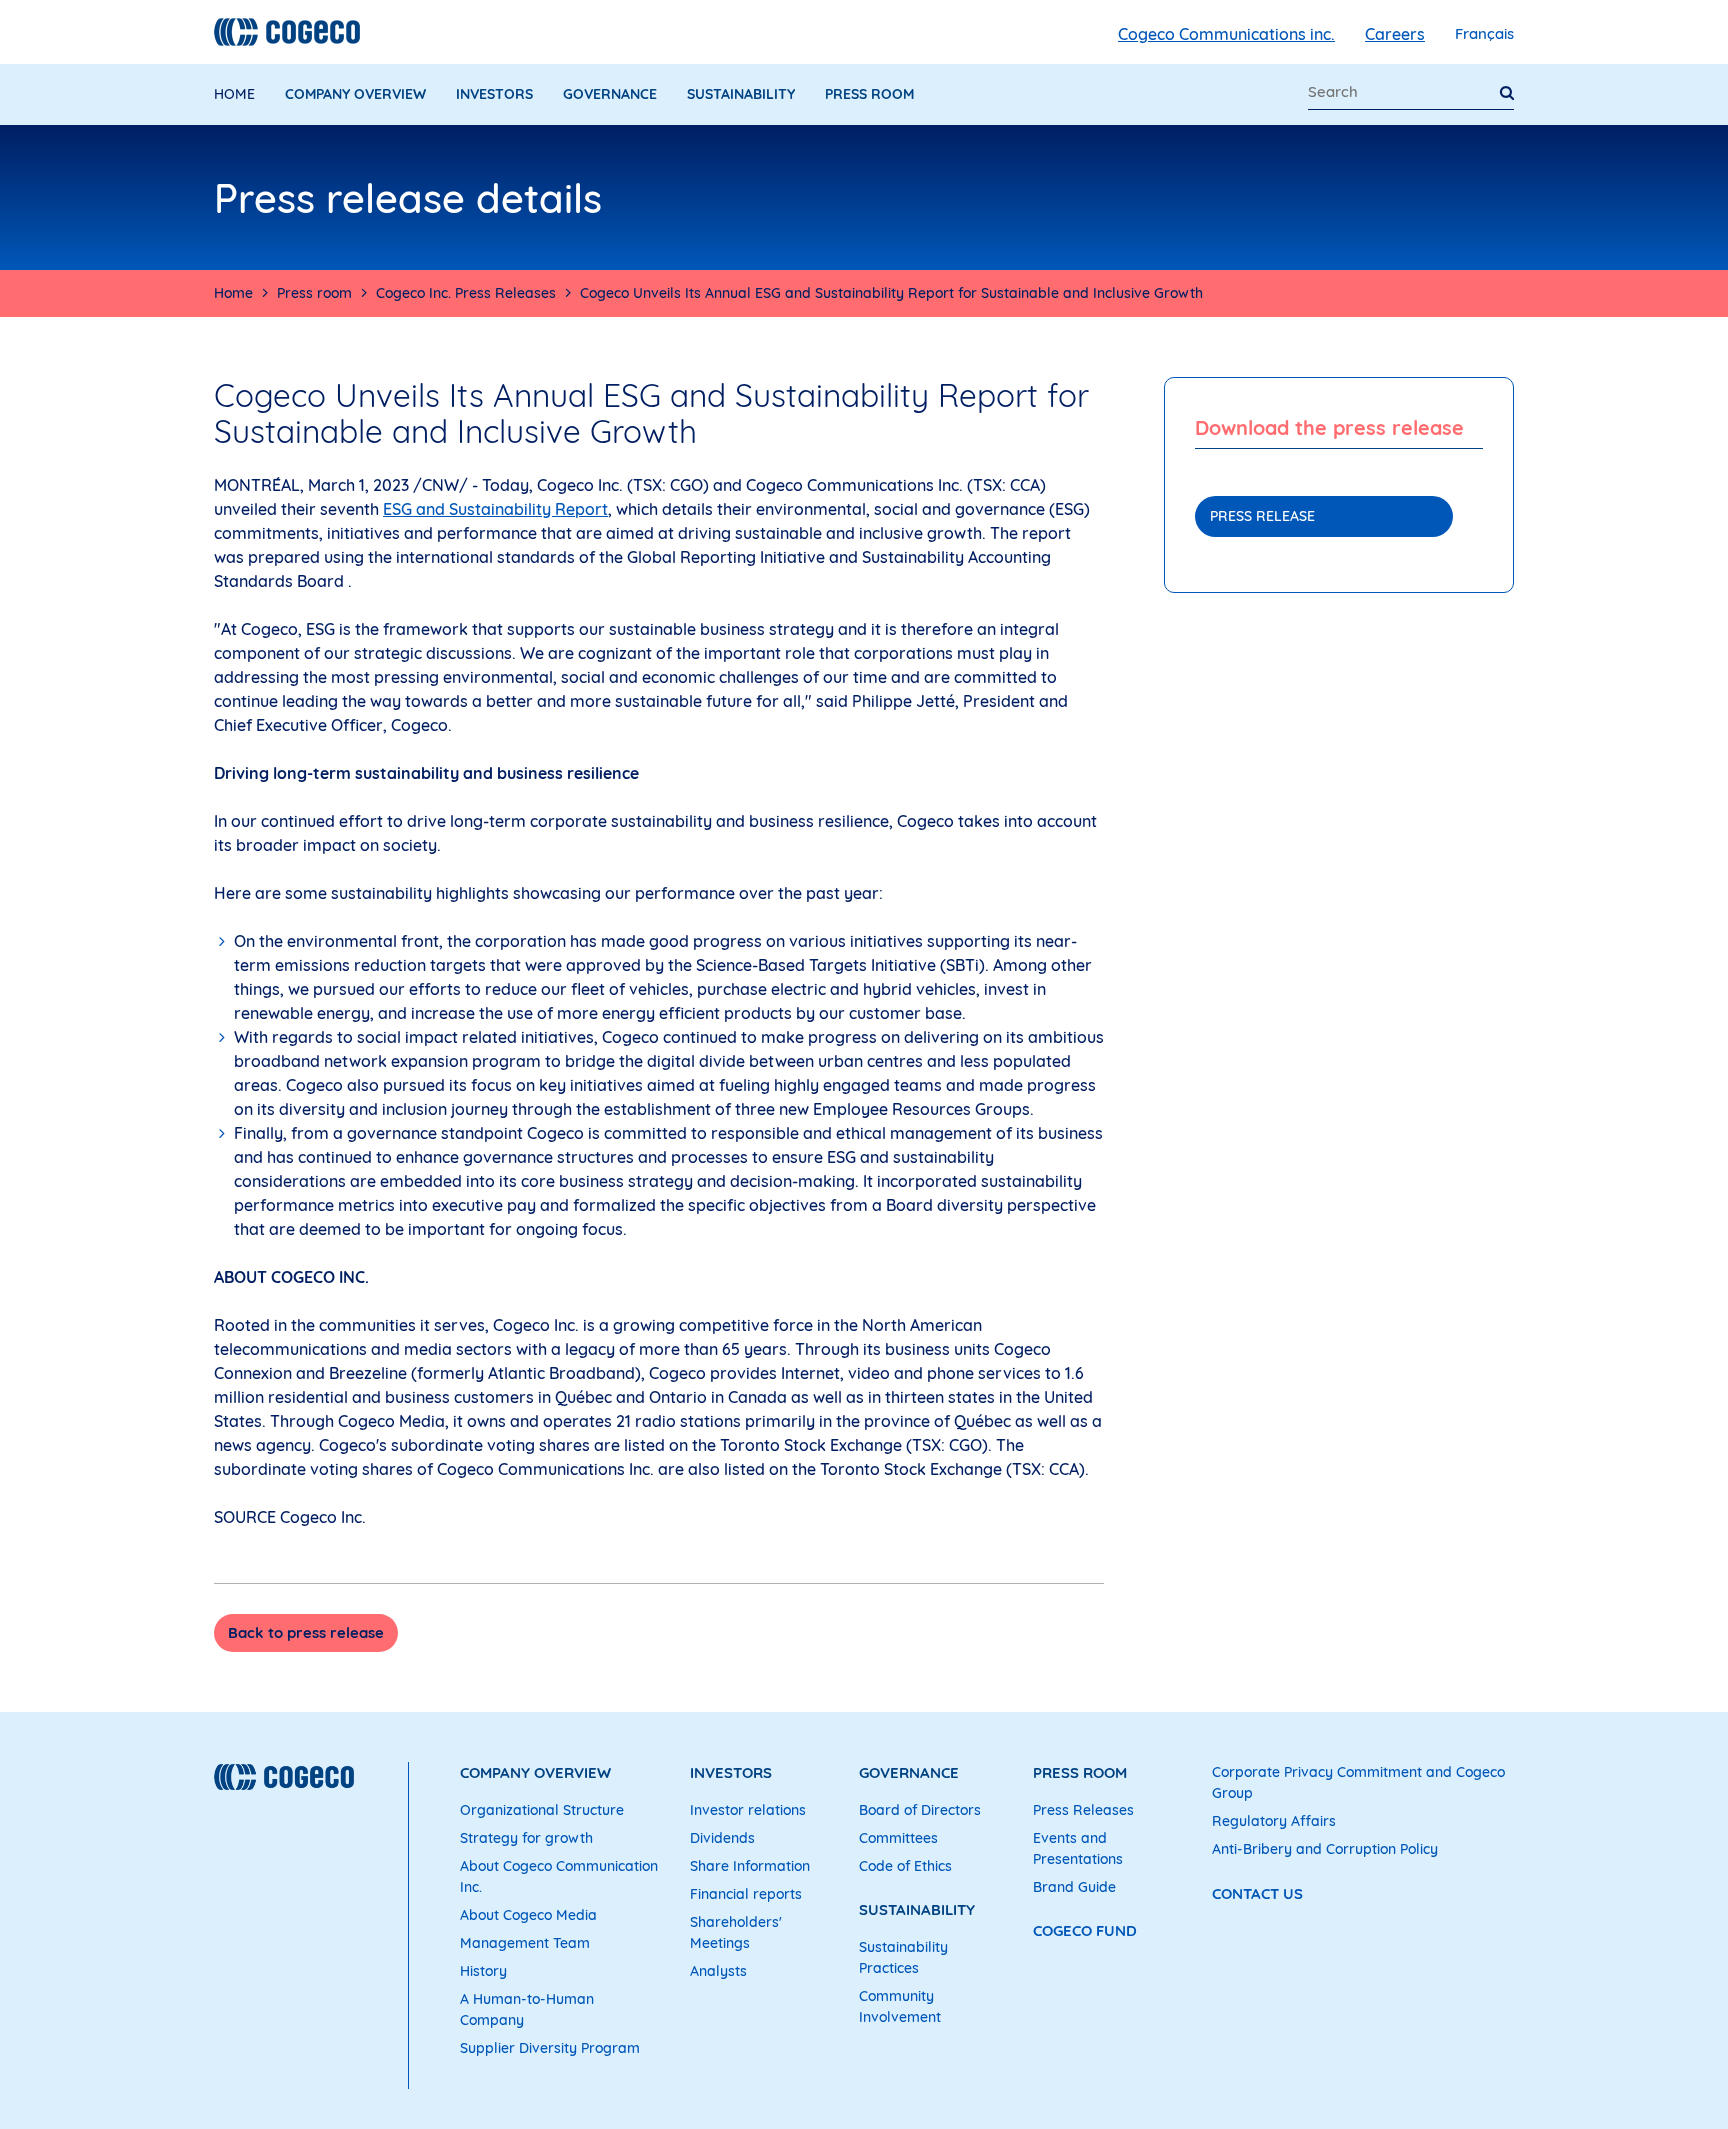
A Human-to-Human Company (527, 2009)
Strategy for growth (526, 1838)
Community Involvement (900, 2006)
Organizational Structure (542, 1810)
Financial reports (746, 1894)
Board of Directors (920, 1810)
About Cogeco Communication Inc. (559, 1876)
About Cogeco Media (528, 1915)
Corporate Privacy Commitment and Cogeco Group (1358, 1782)
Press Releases (1083, 1810)
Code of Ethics (905, 1866)
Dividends (722, 1838)
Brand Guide (1074, 1887)
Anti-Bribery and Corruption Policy (1325, 1849)
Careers (1395, 34)
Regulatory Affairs (1274, 1821)
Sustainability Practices (903, 1957)
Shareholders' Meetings (736, 1932)
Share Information (750, 1866)
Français (1484, 33)
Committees (898, 1838)
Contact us (1257, 1893)
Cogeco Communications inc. (1226, 34)
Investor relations (748, 1810)
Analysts (718, 1971)
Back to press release (306, 1632)
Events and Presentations (1078, 1848)
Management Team (525, 1943)
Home (234, 94)
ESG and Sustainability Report (495, 509)
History (483, 1971)
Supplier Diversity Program (550, 2048)
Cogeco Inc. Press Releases (466, 293)
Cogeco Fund (1085, 1930)
